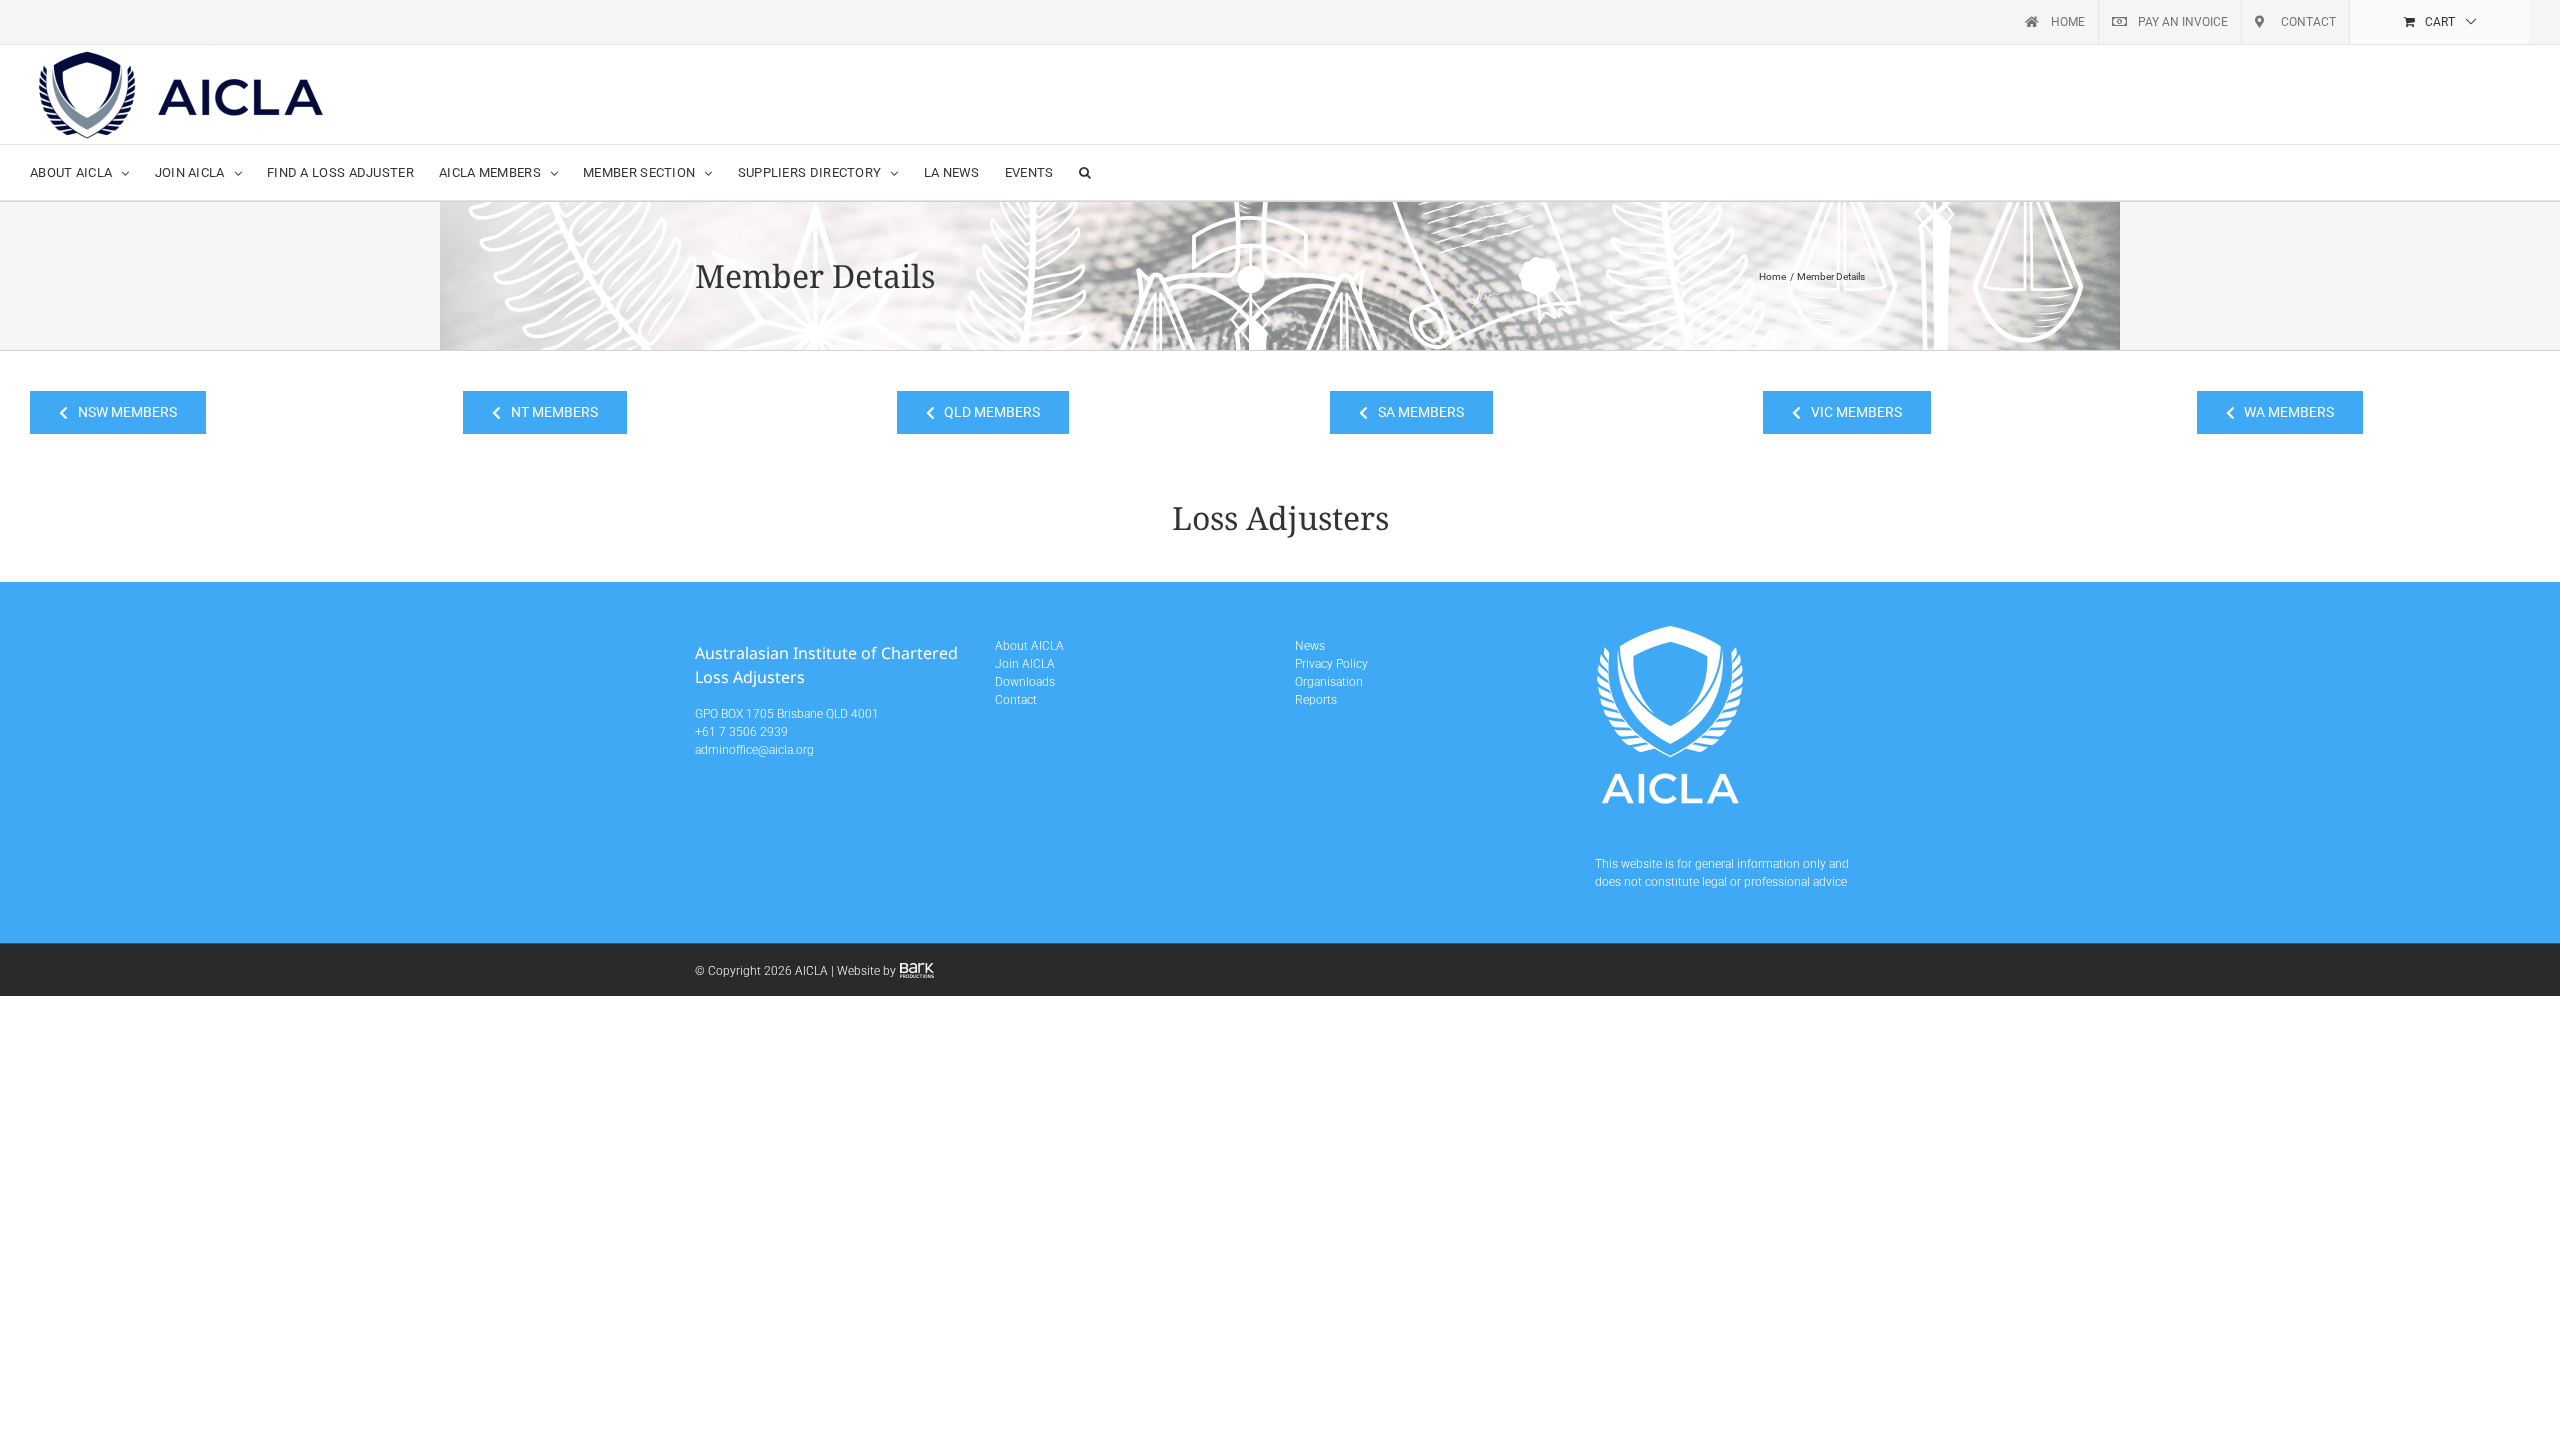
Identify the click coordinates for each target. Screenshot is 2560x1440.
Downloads (1025, 682)
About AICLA (1029, 646)
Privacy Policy (1331, 664)
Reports (1316, 700)
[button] (1085, 172)
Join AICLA (1025, 664)
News (1310, 646)
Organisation (1329, 682)
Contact (1016, 700)
